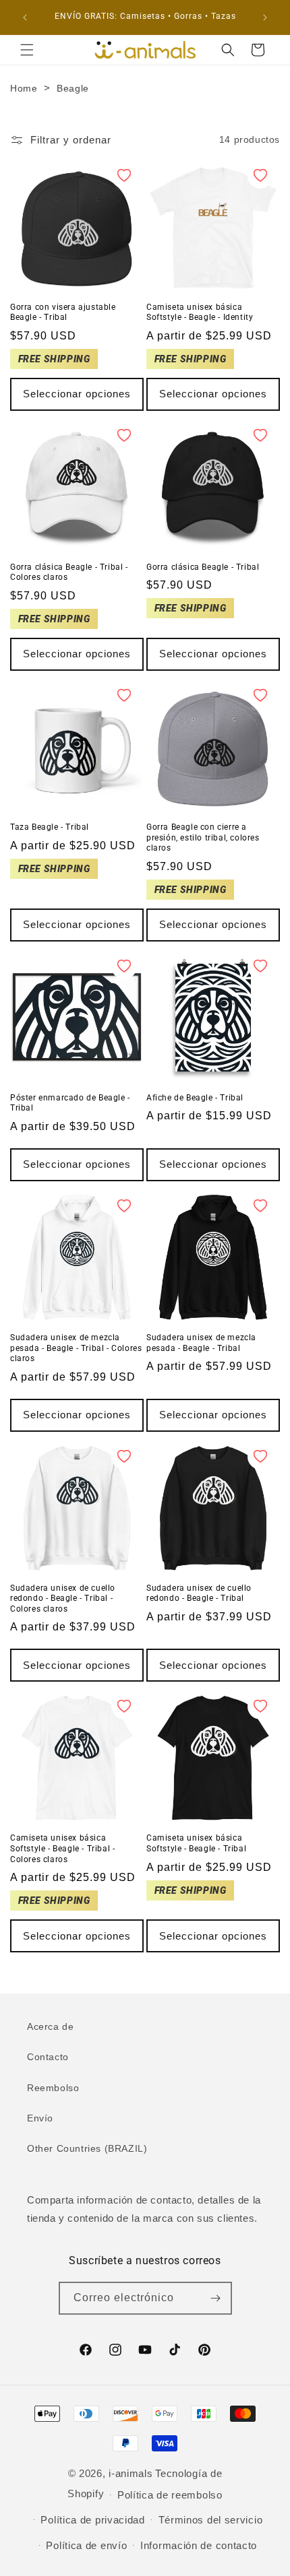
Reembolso (53, 2088)
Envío (40, 2118)
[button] (27, 50)
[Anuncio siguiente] (265, 18)
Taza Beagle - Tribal (50, 827)
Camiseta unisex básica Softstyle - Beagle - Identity (200, 312)
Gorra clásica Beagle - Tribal (203, 567)
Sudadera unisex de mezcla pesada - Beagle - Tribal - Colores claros (76, 1348)
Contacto (48, 2057)
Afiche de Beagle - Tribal (195, 1098)
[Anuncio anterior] (25, 18)
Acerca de (50, 2026)
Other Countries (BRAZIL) (87, 2148)
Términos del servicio (211, 2520)
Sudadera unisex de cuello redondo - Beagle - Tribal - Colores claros (63, 1598)
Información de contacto (199, 2545)
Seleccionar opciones (77, 394)
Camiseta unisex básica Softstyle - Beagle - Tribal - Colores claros (62, 1848)
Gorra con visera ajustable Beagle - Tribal (63, 312)
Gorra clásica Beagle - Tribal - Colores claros (69, 572)
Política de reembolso (170, 2495)
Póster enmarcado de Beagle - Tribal (70, 1103)
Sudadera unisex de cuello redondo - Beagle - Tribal (199, 1593)
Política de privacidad (92, 2520)
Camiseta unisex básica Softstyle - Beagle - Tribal (196, 1843)
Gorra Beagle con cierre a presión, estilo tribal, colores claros (203, 837)
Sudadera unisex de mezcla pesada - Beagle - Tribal (201, 1343)
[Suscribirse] (216, 2298)
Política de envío (86, 2545)
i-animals (130, 2473)
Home (24, 88)
